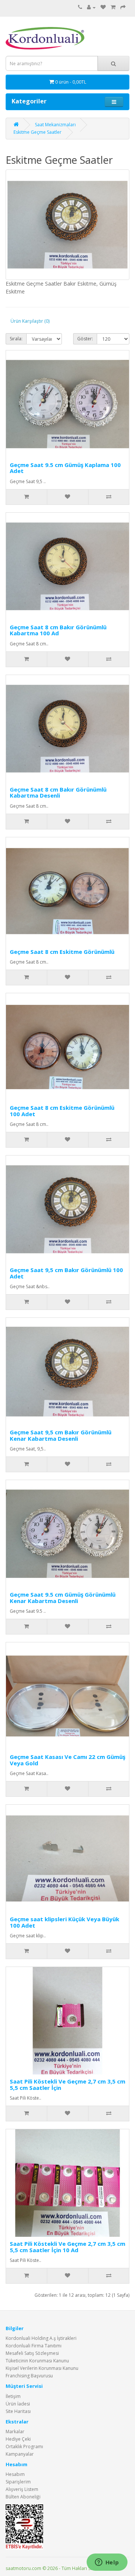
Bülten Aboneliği (23, 2497)
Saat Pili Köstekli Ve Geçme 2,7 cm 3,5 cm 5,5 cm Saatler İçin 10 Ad (67, 2247)
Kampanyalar (20, 2454)
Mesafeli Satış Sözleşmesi (32, 2353)
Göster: (85, 339)
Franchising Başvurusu (29, 2376)
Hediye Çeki (18, 2439)
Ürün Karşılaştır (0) (30, 321)
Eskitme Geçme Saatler (37, 132)
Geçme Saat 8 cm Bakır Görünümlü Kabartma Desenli (58, 793)
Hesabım (15, 2474)
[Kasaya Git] (123, 7)
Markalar (15, 2432)
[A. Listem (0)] (103, 7)
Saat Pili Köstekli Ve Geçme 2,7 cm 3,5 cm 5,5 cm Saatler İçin (67, 2084)
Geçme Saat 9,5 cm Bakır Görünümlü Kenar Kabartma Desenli (61, 1435)
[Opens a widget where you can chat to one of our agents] (107, 2563)
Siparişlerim (18, 2482)
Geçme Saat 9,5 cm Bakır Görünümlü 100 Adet (66, 1273)
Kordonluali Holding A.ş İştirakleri (41, 2338)
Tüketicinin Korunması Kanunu (37, 2361)
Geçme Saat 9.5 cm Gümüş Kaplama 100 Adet (65, 468)
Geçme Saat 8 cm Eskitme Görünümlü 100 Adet (62, 1111)
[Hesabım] (91, 7)
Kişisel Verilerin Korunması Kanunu (42, 2368)
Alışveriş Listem (22, 2489)
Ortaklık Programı (24, 2447)
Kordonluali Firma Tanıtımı (34, 2346)
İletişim (13, 2396)
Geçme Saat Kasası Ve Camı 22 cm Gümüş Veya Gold (67, 1760)
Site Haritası (18, 2411)
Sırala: (16, 339)
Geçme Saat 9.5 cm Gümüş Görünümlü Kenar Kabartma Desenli (63, 1598)
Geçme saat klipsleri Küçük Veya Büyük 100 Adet (64, 1922)
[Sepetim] (113, 7)
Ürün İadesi (18, 2404)
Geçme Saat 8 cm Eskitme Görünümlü (62, 952)
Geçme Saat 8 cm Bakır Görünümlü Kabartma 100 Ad (58, 630)
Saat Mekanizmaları (55, 125)
